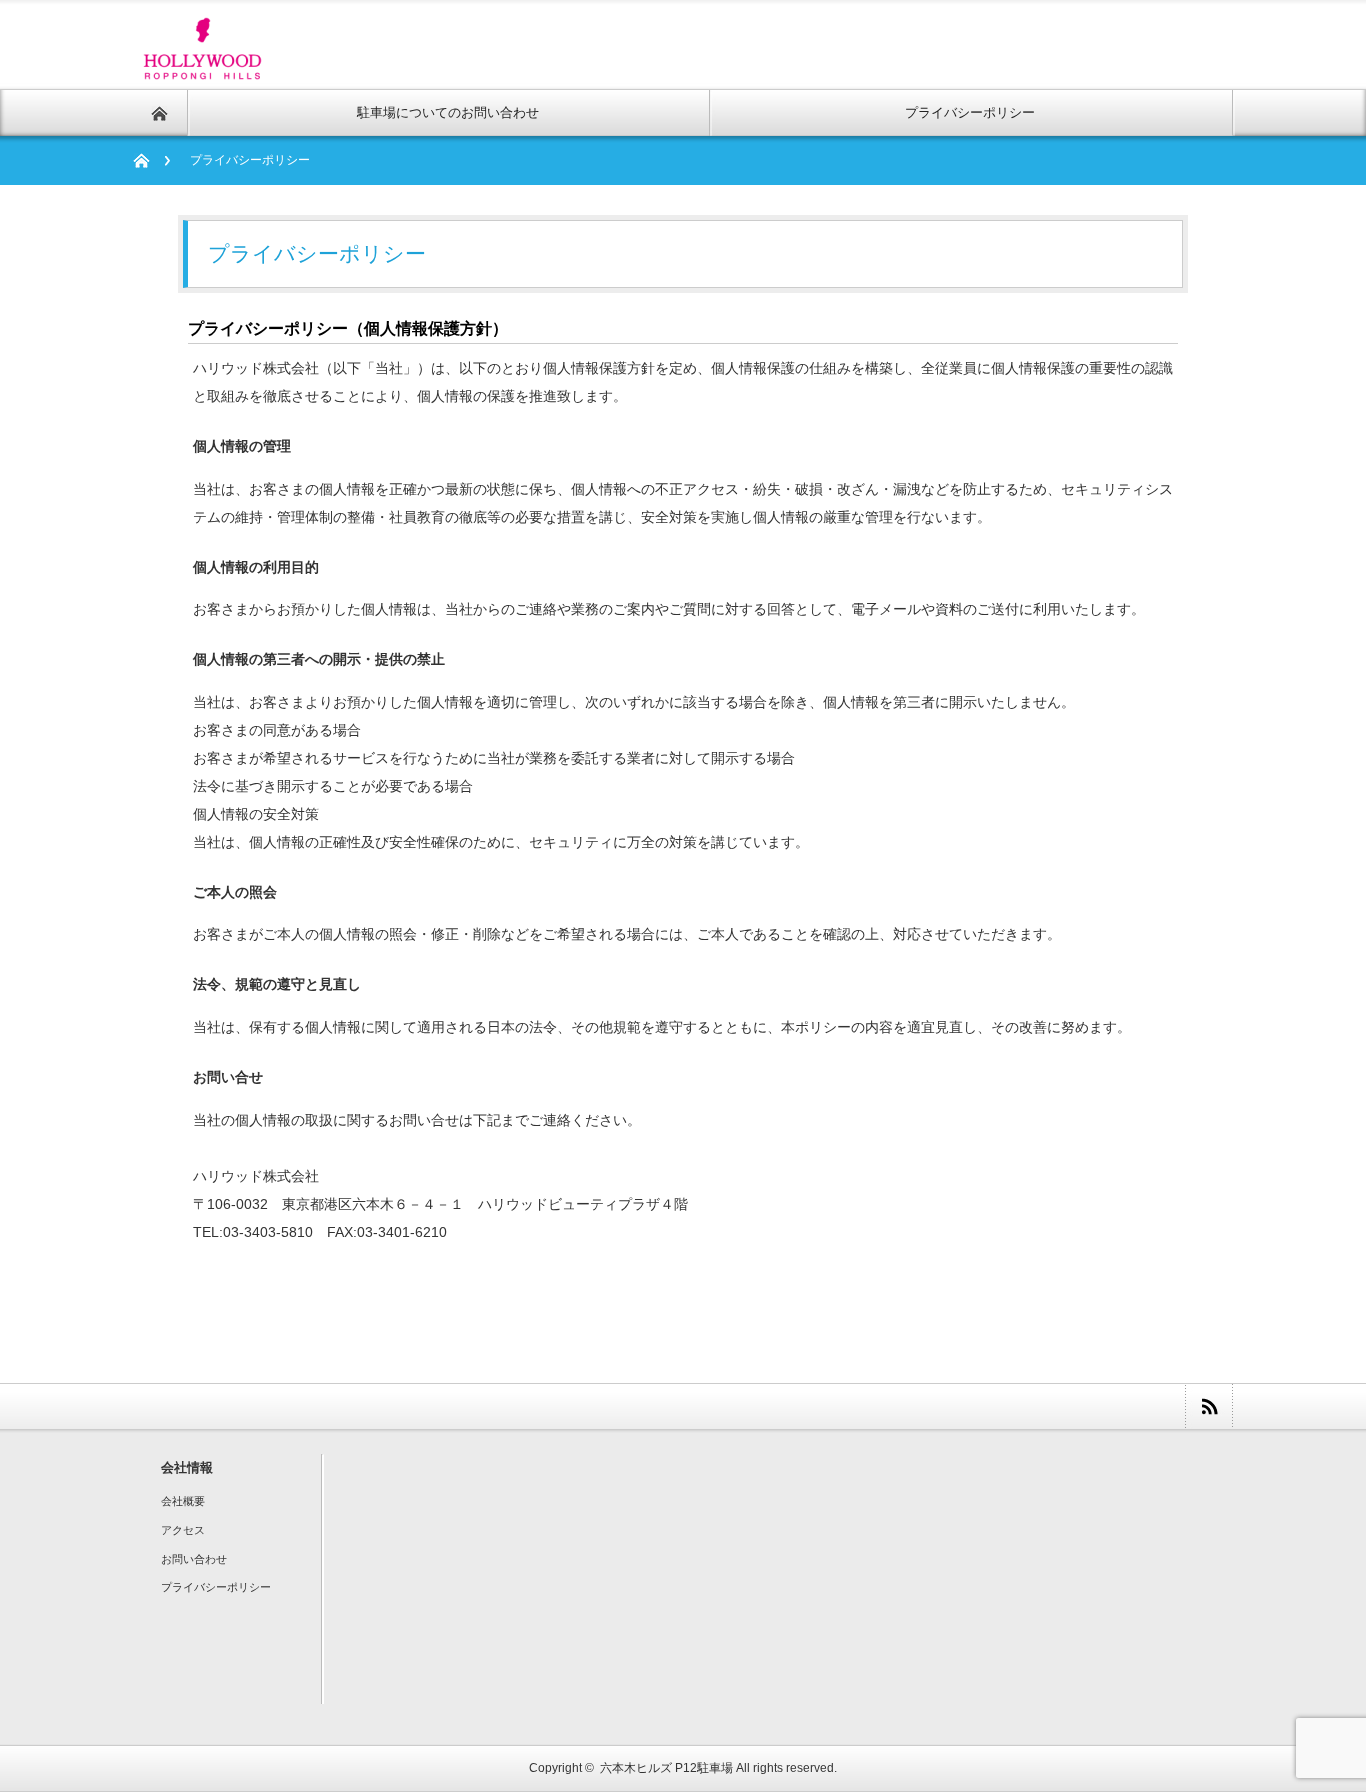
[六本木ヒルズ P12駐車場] (204, 68)
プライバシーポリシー (216, 1587)
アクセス (183, 1530)
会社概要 (183, 1501)
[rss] (1208, 1406)
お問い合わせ (194, 1559)
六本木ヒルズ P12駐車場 (666, 1768)
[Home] (151, 160)
